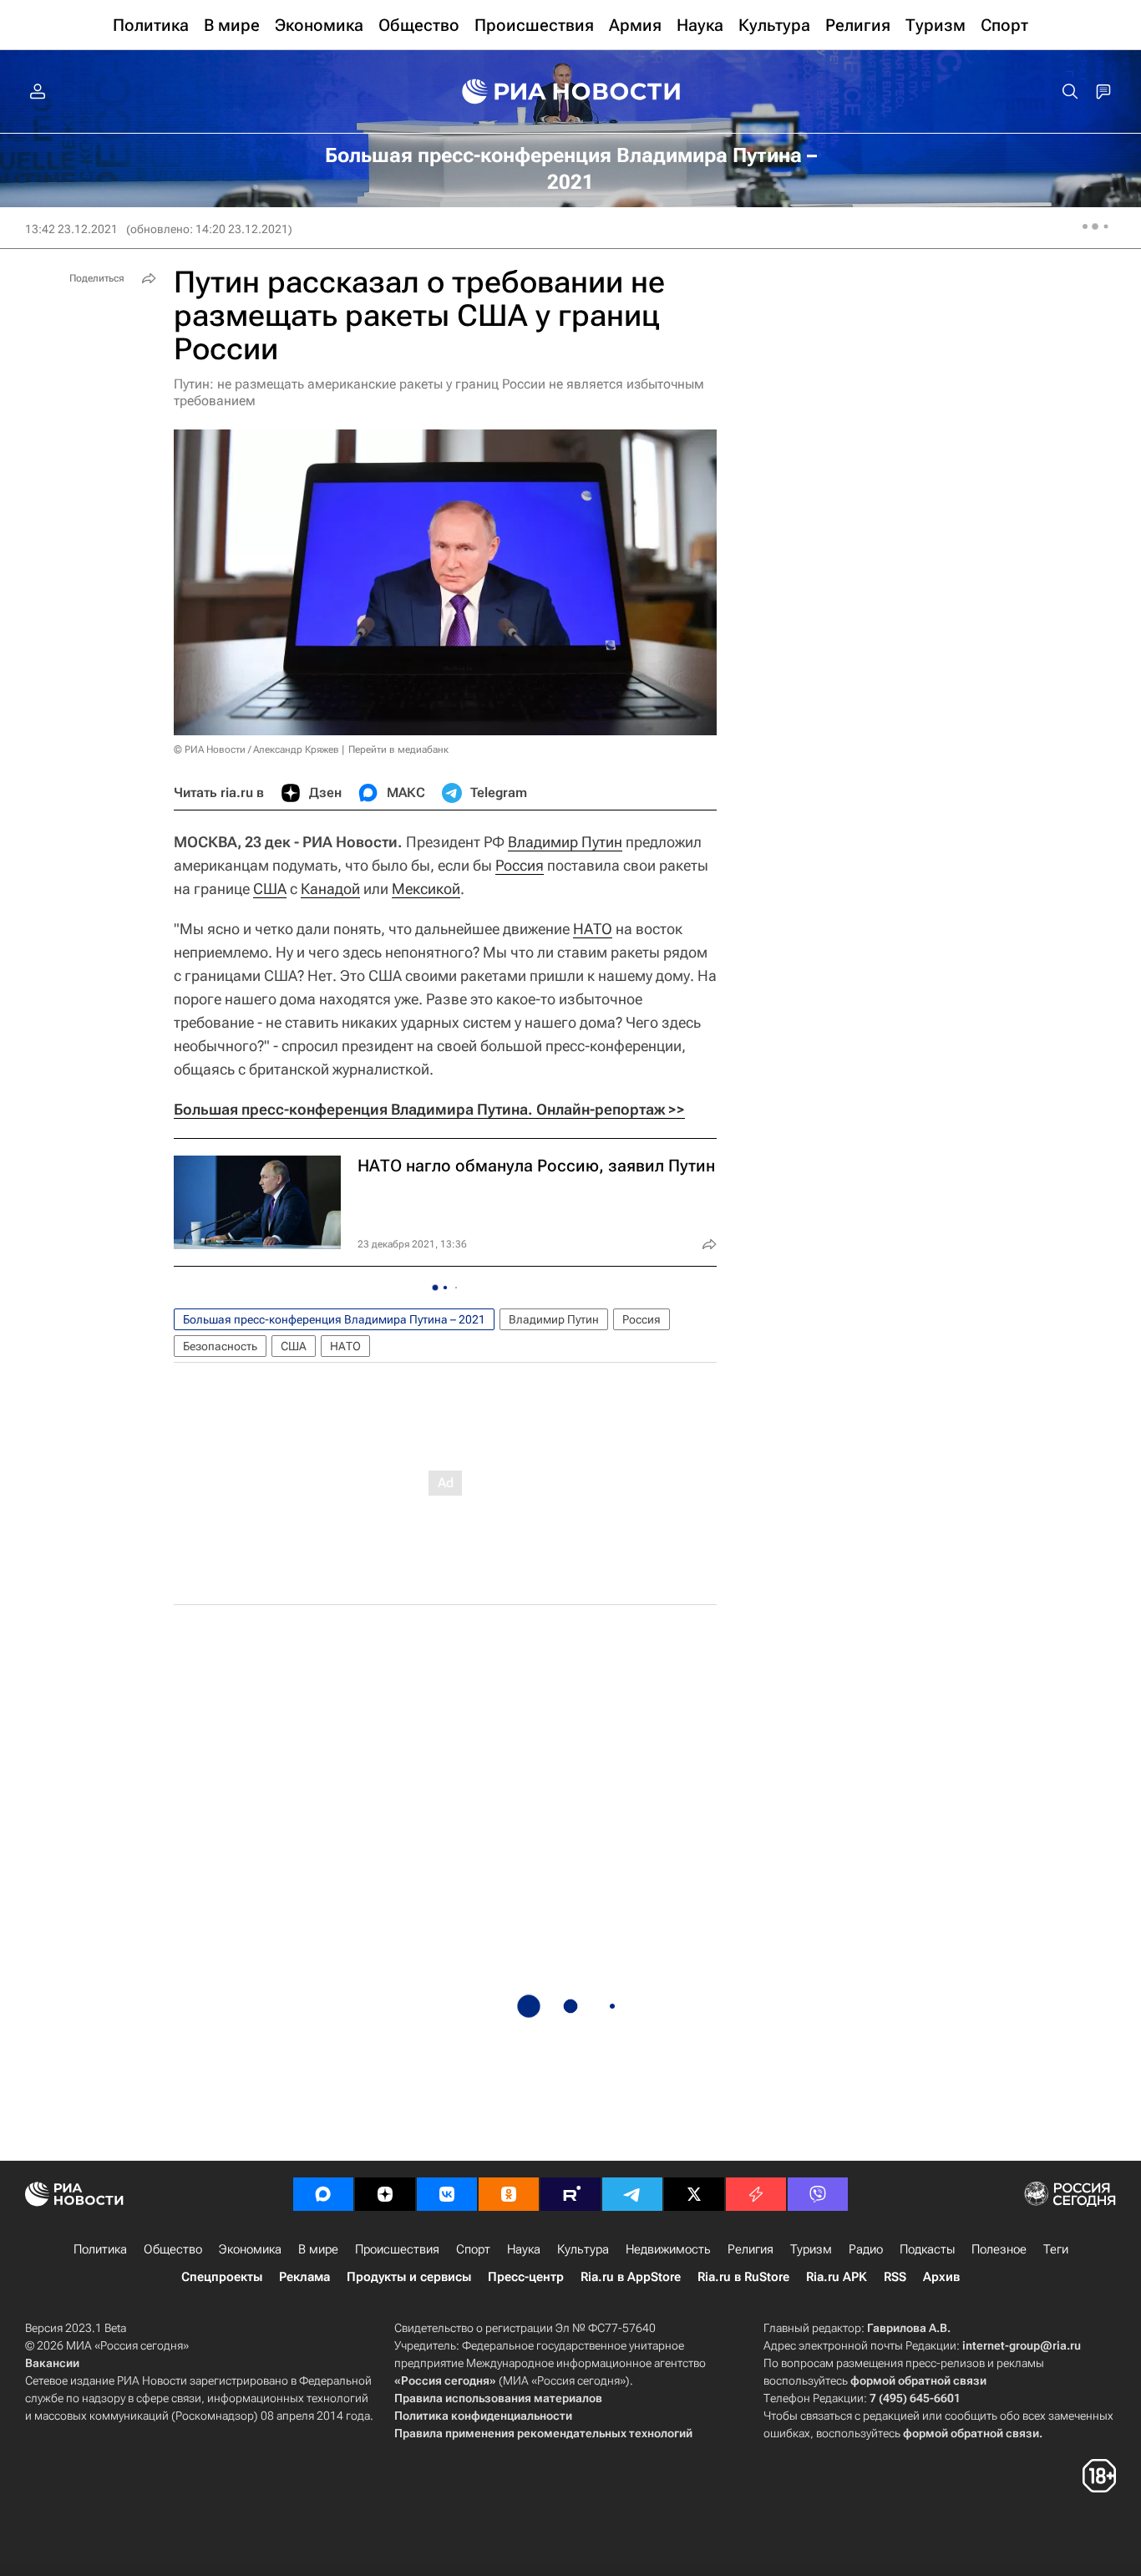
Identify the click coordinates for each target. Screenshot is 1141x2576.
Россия (520, 865)
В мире (318, 2249)
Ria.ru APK (837, 2277)
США (270, 889)
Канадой (330, 889)
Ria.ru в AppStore (631, 2277)
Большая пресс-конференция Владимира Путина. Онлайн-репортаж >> (429, 1109)
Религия (751, 2249)
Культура (583, 2249)
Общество (173, 2249)
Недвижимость (668, 2249)
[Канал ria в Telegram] (632, 2194)
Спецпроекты (222, 2277)
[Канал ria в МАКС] (323, 2194)
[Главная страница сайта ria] (571, 92)
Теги (1056, 2249)
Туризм (811, 2249)
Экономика (250, 2249)
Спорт (473, 2249)
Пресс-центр (526, 2277)
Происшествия (397, 2249)
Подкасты (927, 2249)
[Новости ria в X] (694, 2194)
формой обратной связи (918, 2380)
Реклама (304, 2277)
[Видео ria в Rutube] (570, 2194)
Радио (866, 2249)
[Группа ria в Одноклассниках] (509, 2194)
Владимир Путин (565, 842)
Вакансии (52, 2363)
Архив (941, 2277)
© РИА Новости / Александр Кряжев (256, 749)
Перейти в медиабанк (398, 749)
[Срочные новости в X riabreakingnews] (756, 2194)
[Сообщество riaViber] (818, 2194)
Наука (524, 2249)
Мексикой (426, 889)
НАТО (593, 929)
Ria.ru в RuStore (743, 2277)
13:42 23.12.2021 (71, 229)
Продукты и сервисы (409, 2277)
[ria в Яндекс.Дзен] (385, 2194)
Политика (100, 2249)
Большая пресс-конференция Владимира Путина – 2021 (334, 1319)
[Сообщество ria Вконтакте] (447, 2194)
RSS (895, 2277)
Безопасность (220, 1346)
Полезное (999, 2249)
